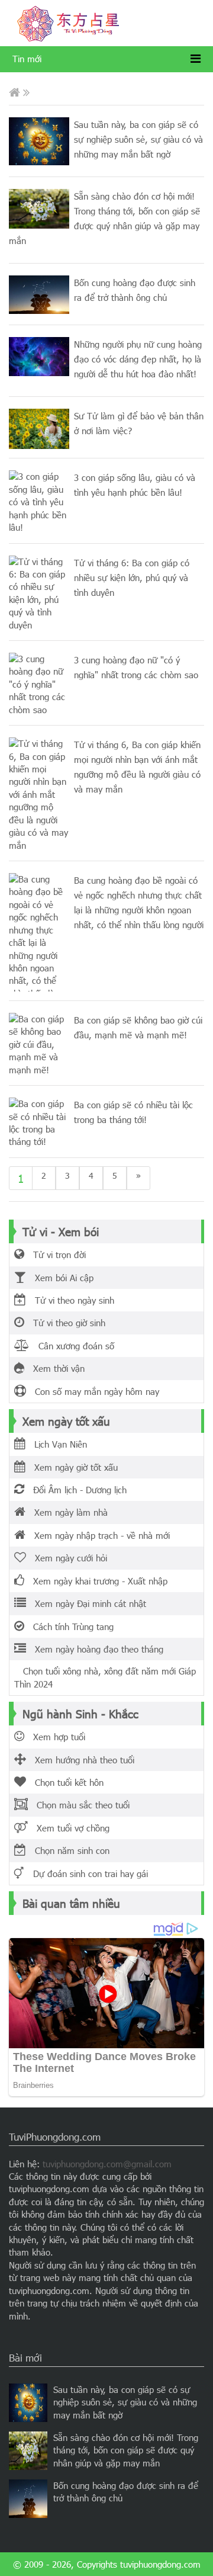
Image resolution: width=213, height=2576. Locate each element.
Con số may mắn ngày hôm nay (93, 1391)
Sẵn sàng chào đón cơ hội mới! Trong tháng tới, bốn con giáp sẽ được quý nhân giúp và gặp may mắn (126, 2450)
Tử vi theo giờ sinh (65, 1323)
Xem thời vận (54, 1368)
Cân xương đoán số (72, 1346)
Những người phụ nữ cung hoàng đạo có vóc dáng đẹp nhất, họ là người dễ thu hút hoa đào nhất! (138, 359)
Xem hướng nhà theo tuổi (80, 1760)
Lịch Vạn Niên (56, 1444)
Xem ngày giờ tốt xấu (72, 1467)
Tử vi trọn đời (55, 1255)
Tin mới (27, 59)
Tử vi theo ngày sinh (70, 1300)
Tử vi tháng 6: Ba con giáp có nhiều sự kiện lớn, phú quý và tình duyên (132, 578)
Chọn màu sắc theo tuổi (79, 1805)
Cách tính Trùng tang (69, 1627)
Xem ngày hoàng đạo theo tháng (95, 1649)
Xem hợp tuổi (55, 1737)
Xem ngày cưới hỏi (67, 1558)
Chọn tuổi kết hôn (65, 1782)
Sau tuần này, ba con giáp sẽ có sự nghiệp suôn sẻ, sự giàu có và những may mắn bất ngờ (138, 139)
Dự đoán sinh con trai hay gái (86, 1874)
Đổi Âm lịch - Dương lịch (75, 1490)
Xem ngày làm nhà (67, 1512)
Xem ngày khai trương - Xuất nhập (96, 1581)
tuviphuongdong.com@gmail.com (107, 2164)
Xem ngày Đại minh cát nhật (86, 1603)
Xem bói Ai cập (60, 1278)
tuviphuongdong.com (160, 2564)
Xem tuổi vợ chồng (69, 1828)
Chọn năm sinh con (68, 1850)
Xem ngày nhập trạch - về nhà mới (98, 1535)
